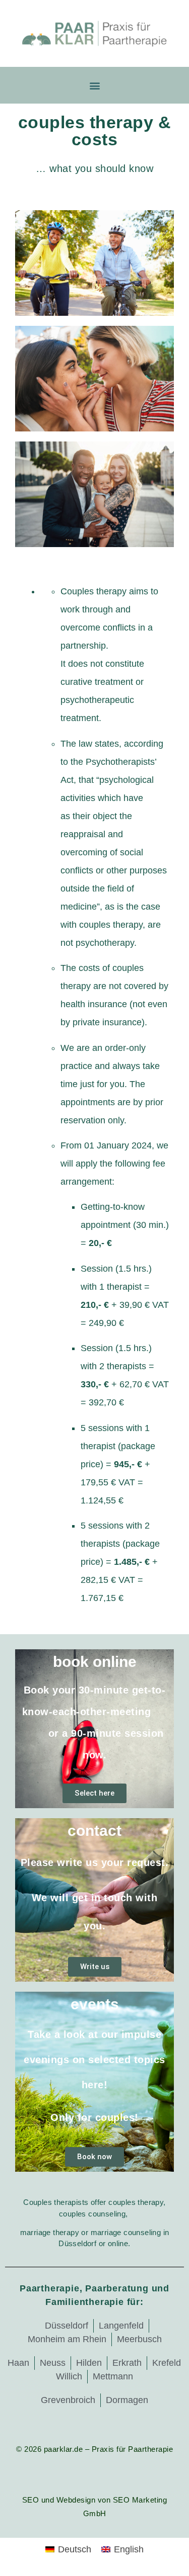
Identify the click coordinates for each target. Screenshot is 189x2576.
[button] (94, 85)
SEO (31, 2500)
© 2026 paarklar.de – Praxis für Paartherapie (94, 2449)
